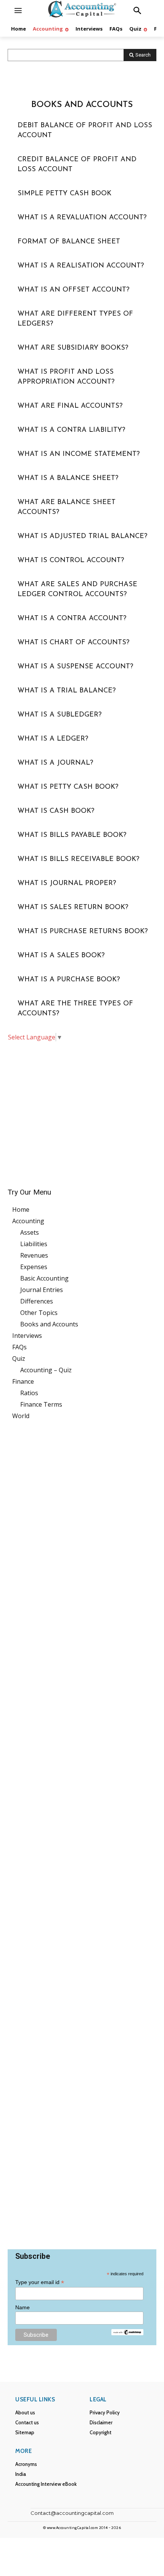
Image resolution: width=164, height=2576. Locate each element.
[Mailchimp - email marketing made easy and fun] (127, 2333)
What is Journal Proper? (67, 884)
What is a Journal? (55, 763)
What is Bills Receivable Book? (78, 859)
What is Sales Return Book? (73, 908)
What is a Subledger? (59, 715)
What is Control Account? (71, 561)
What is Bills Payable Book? (72, 835)
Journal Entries (42, 1290)
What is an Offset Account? (73, 290)
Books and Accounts (49, 1324)
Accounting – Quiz (46, 1370)
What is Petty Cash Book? (68, 787)
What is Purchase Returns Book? (83, 932)
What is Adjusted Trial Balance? (82, 537)
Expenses (34, 1267)
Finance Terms (41, 1404)
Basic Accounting (44, 1278)
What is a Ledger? (53, 739)
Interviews (27, 1336)
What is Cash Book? (56, 811)
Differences (37, 1301)
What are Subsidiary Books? (73, 348)
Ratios (29, 1393)
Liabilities (34, 1244)
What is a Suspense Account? (75, 667)
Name (23, 2307)
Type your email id (40, 2282)
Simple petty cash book (64, 194)
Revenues (34, 1255)
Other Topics (39, 1313)
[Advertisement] (82, 1109)
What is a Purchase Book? (69, 980)
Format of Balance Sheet (69, 242)
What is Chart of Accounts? (73, 643)
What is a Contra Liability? (71, 430)
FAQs (19, 1347)
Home (21, 1209)
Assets (30, 1232)
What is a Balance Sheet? (68, 478)
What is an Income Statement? (79, 454)
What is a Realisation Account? (81, 266)
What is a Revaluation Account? (82, 218)
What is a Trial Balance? (67, 691)
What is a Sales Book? (61, 956)
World (21, 1416)
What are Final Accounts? (70, 406)
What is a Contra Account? (72, 619)
